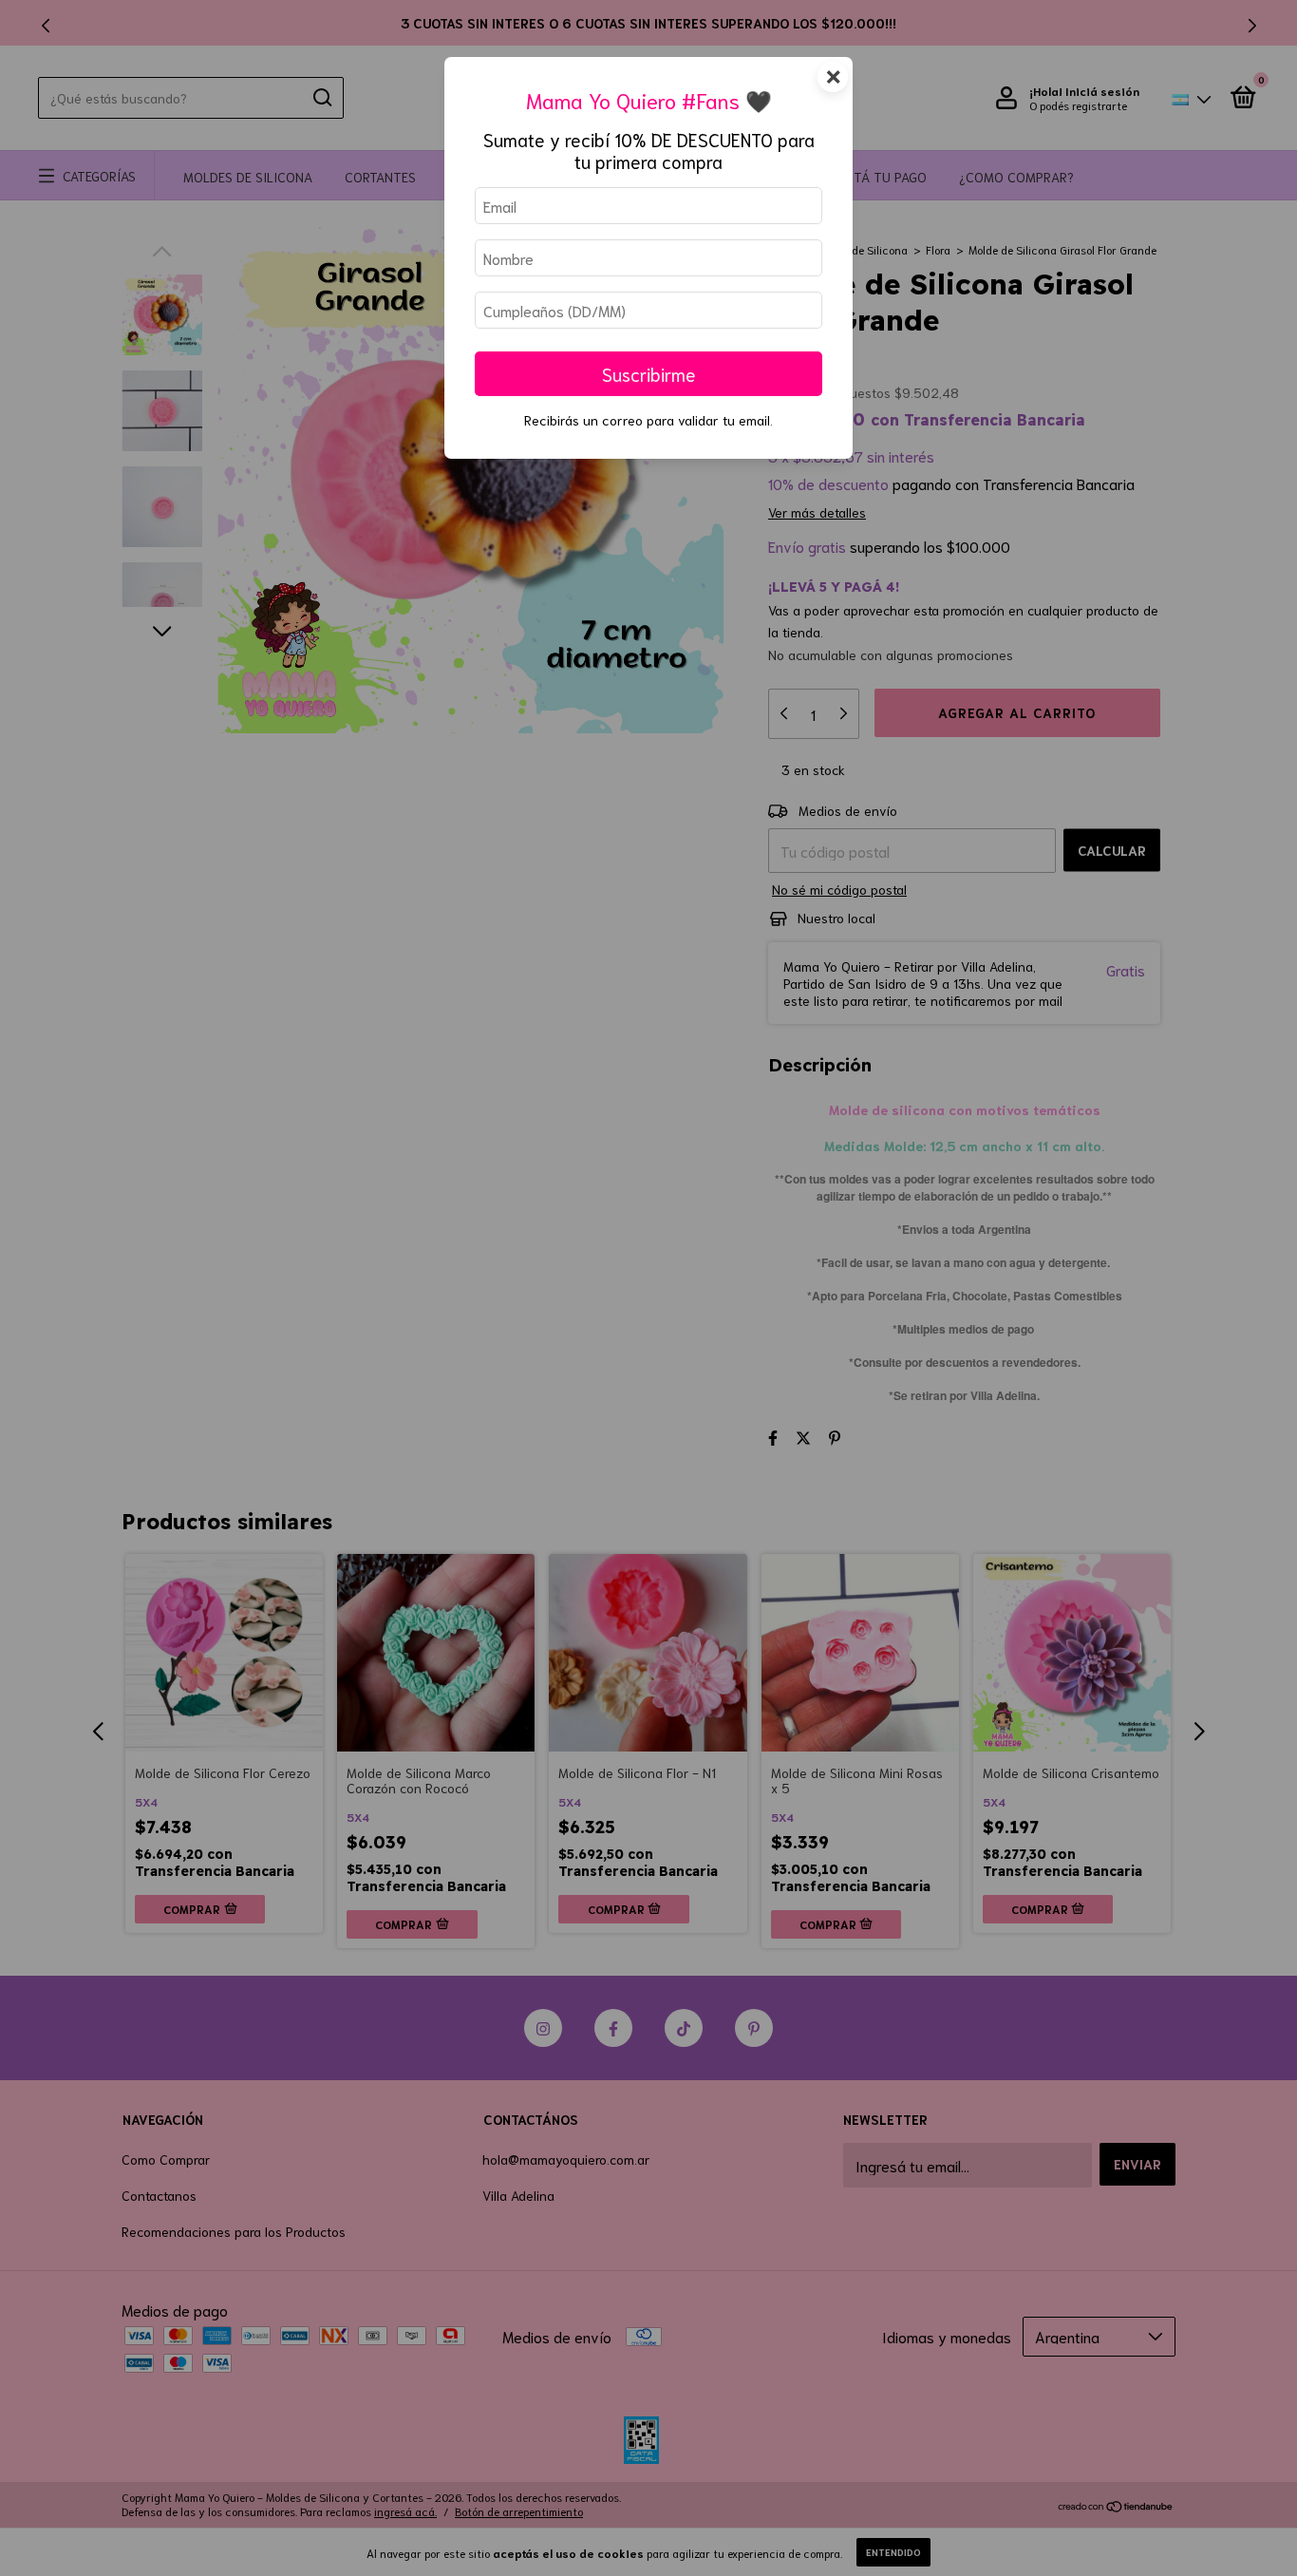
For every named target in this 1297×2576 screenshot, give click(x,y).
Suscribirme (649, 374)
